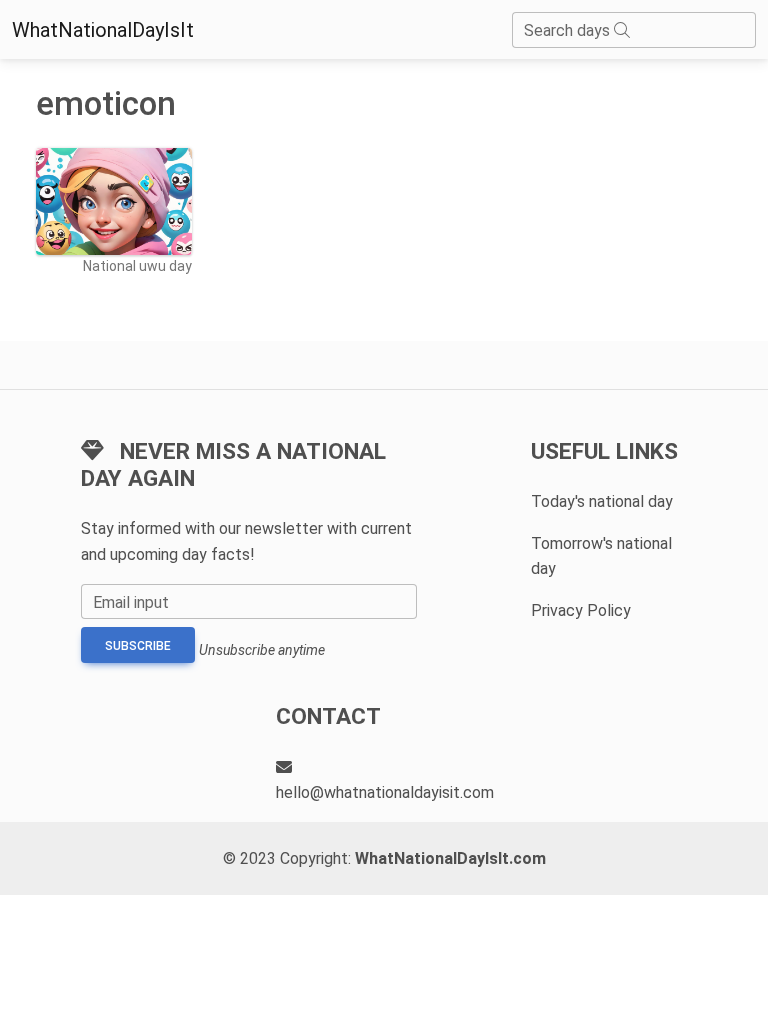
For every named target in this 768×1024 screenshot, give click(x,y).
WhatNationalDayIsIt (103, 30)
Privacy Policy (581, 610)
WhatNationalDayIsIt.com (450, 858)
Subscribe (138, 646)
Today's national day (602, 501)
